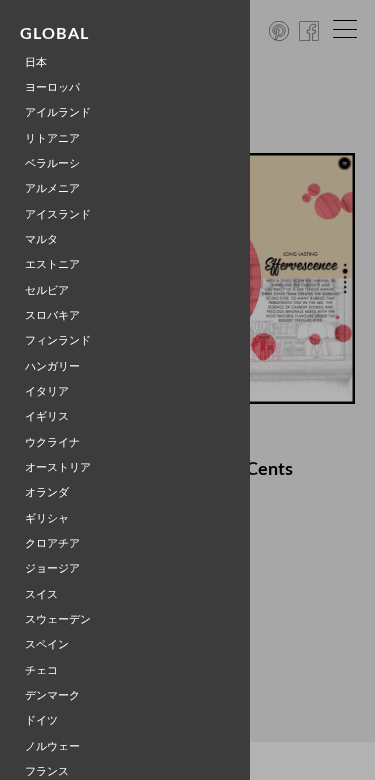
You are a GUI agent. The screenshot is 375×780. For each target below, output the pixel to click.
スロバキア (52, 315)
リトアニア (52, 138)
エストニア (52, 264)
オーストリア (58, 467)
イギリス (47, 416)
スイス (41, 594)
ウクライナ (52, 442)
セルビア (47, 290)
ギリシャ (47, 518)
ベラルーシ (52, 163)
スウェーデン (58, 619)
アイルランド (58, 112)
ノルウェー (52, 746)
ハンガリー (52, 366)
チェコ (41, 670)
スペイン (47, 644)
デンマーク (52, 695)
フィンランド (58, 340)
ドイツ (41, 720)
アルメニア (52, 188)
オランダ (47, 492)
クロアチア (52, 543)
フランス (47, 771)
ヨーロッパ (52, 87)
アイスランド (58, 214)
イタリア (47, 391)
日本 (36, 62)
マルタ (41, 239)
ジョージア (52, 568)
